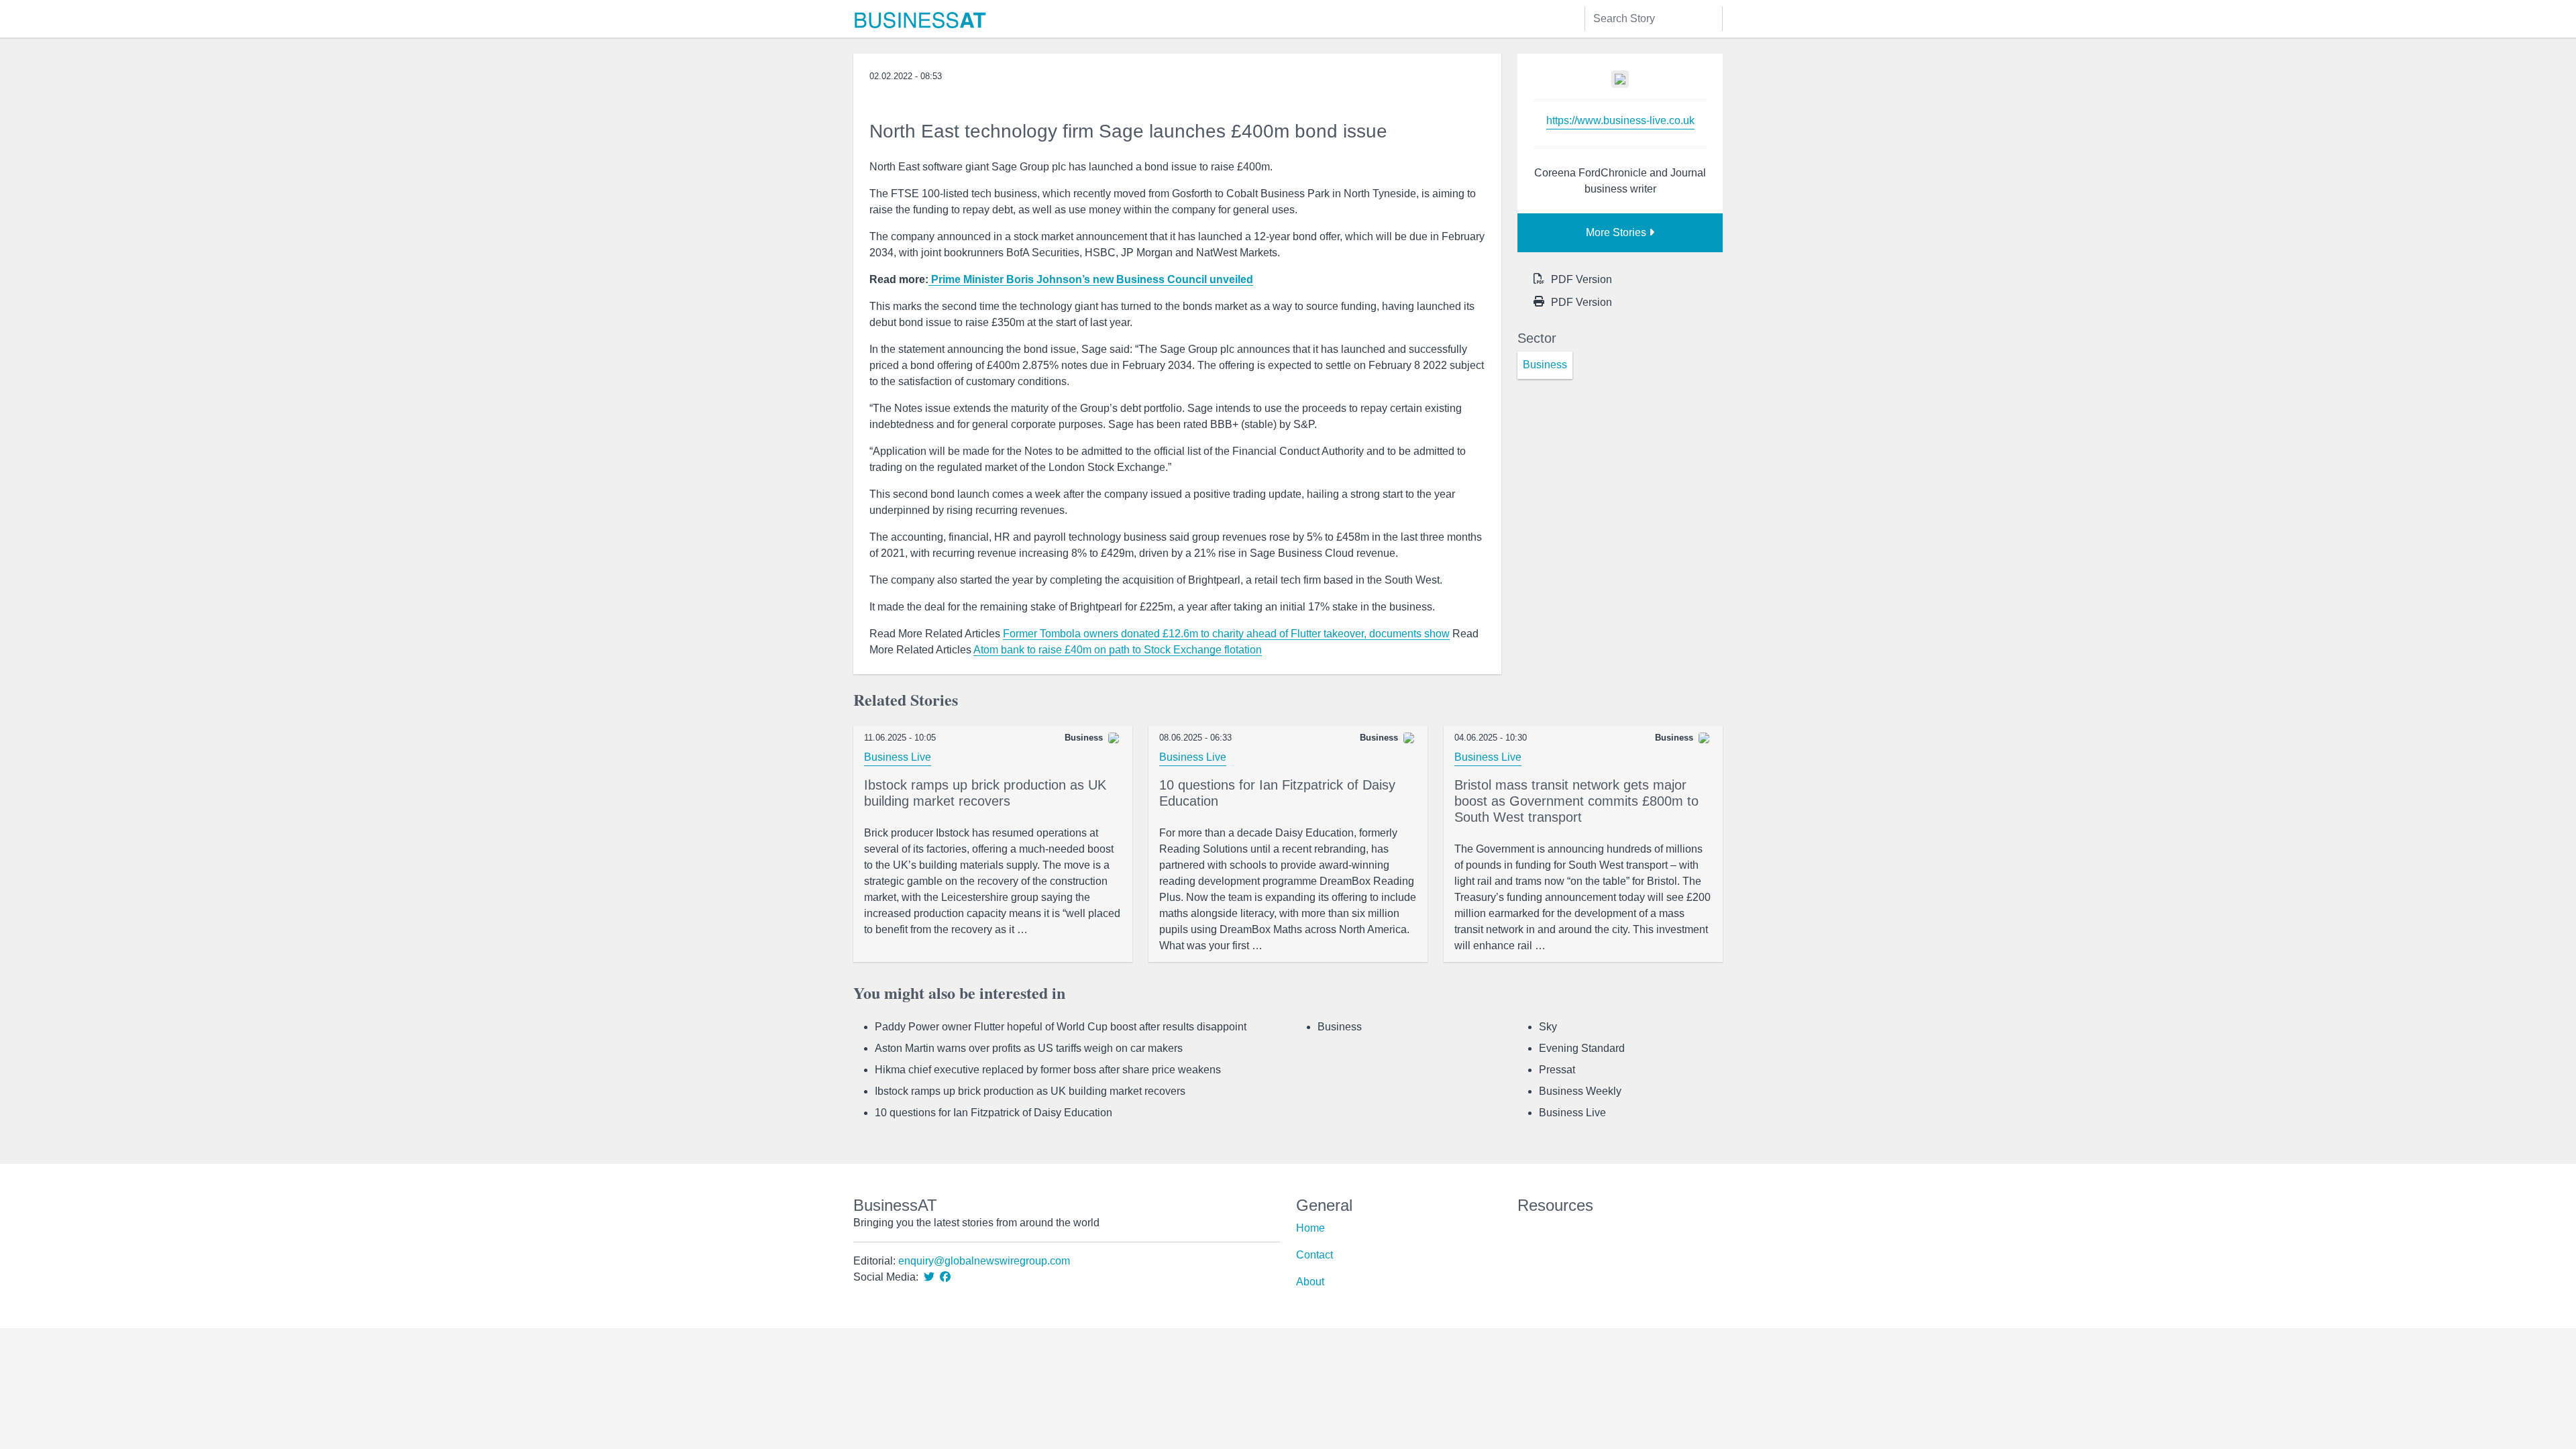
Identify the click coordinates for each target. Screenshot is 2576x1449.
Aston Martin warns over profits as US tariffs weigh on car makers (1029, 1048)
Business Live (898, 757)
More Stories (1617, 232)
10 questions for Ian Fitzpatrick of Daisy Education (994, 1113)
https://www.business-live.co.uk (1620, 120)
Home (1310, 1228)
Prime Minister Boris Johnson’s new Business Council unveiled (1091, 279)
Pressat (1557, 1070)
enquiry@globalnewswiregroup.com (984, 1261)
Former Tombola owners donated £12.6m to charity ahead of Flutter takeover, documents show (1226, 634)
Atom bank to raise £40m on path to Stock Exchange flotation (1118, 650)
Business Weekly (1580, 1091)
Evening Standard (1582, 1048)
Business (1340, 1027)
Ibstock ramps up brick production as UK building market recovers (1030, 1091)
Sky (1548, 1027)
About (1310, 1282)
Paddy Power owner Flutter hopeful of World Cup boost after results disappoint (1061, 1027)
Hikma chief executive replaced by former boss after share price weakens (1048, 1070)
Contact (1314, 1255)
